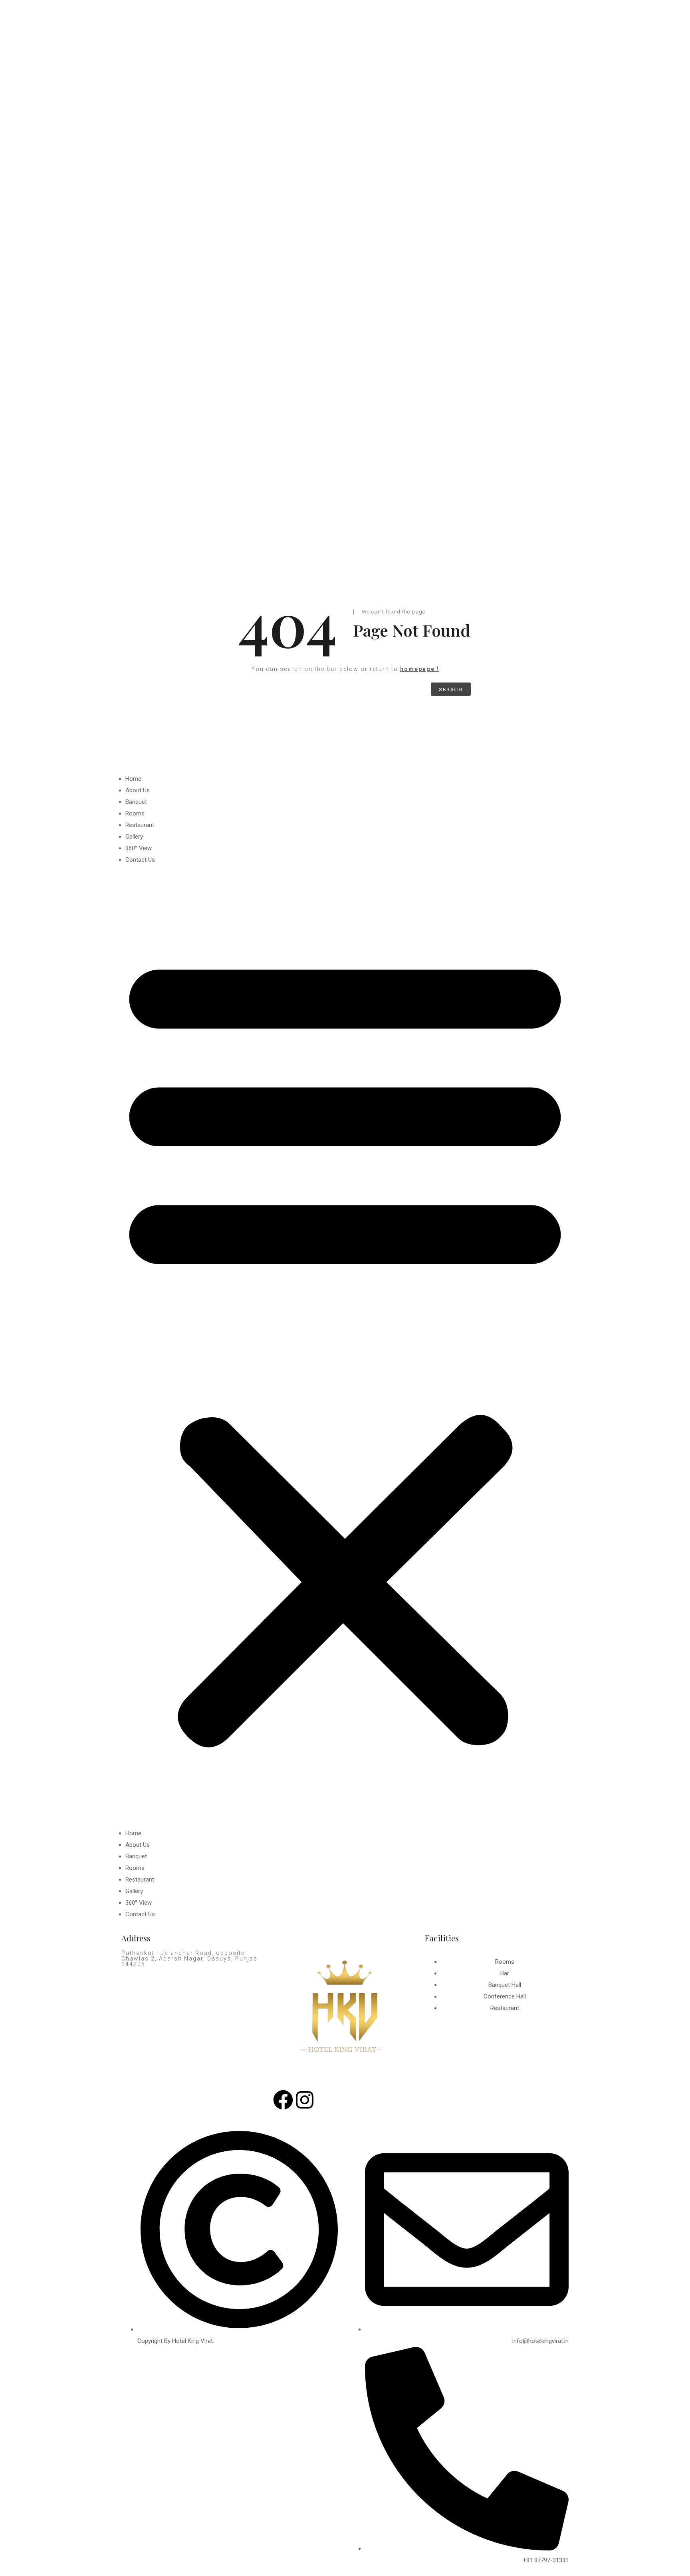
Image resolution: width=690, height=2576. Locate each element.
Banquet (136, 802)
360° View (139, 848)
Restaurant (140, 825)
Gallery (134, 837)
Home (133, 779)
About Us (138, 790)
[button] (345, 1347)
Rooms (135, 813)
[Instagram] (305, 2100)
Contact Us (140, 860)
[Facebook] (283, 2100)
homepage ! (420, 669)
